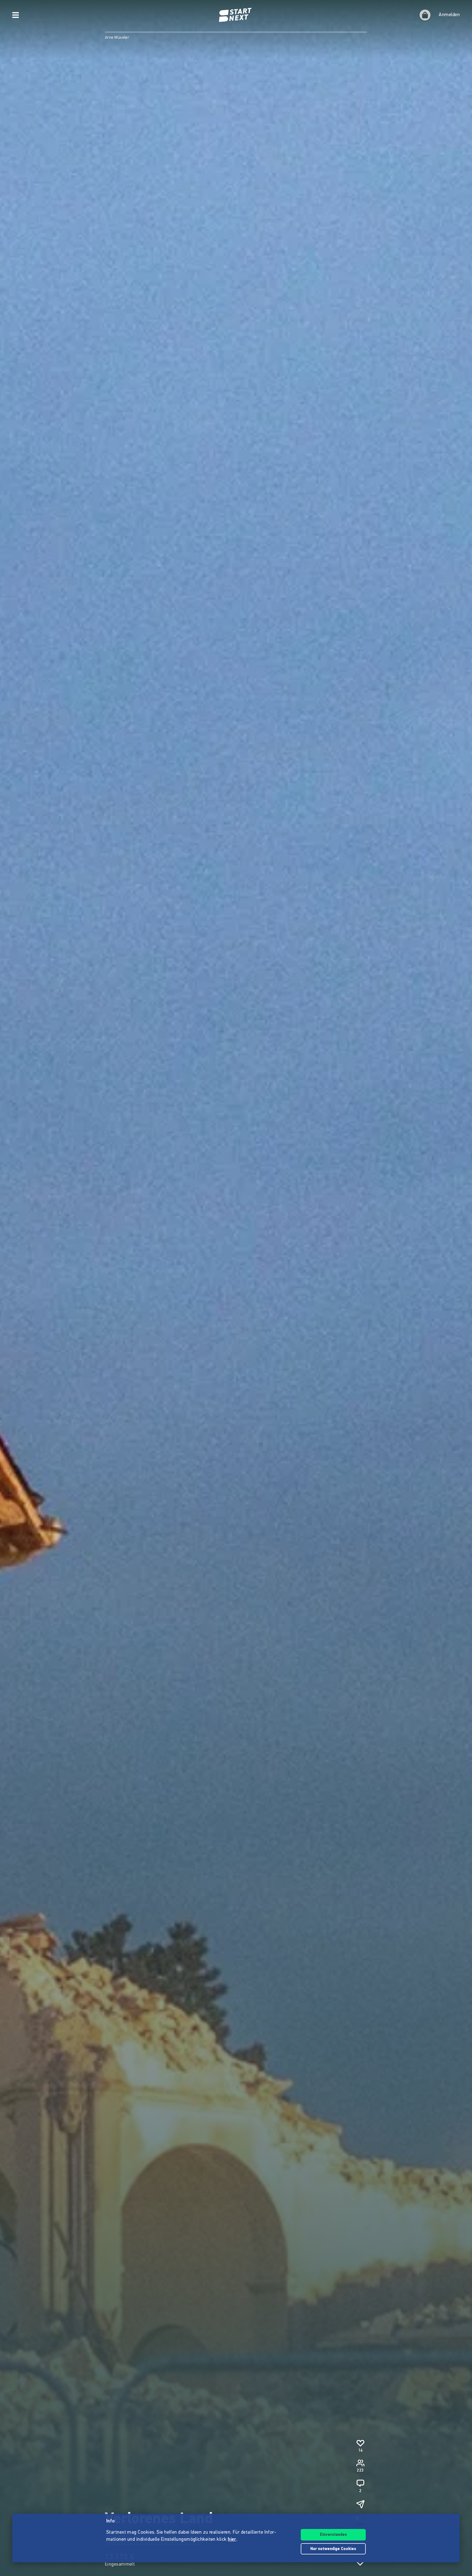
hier (232, 2540)
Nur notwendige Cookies (333, 2549)
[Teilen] (360, 2504)
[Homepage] (236, 15)
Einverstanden (333, 2535)
